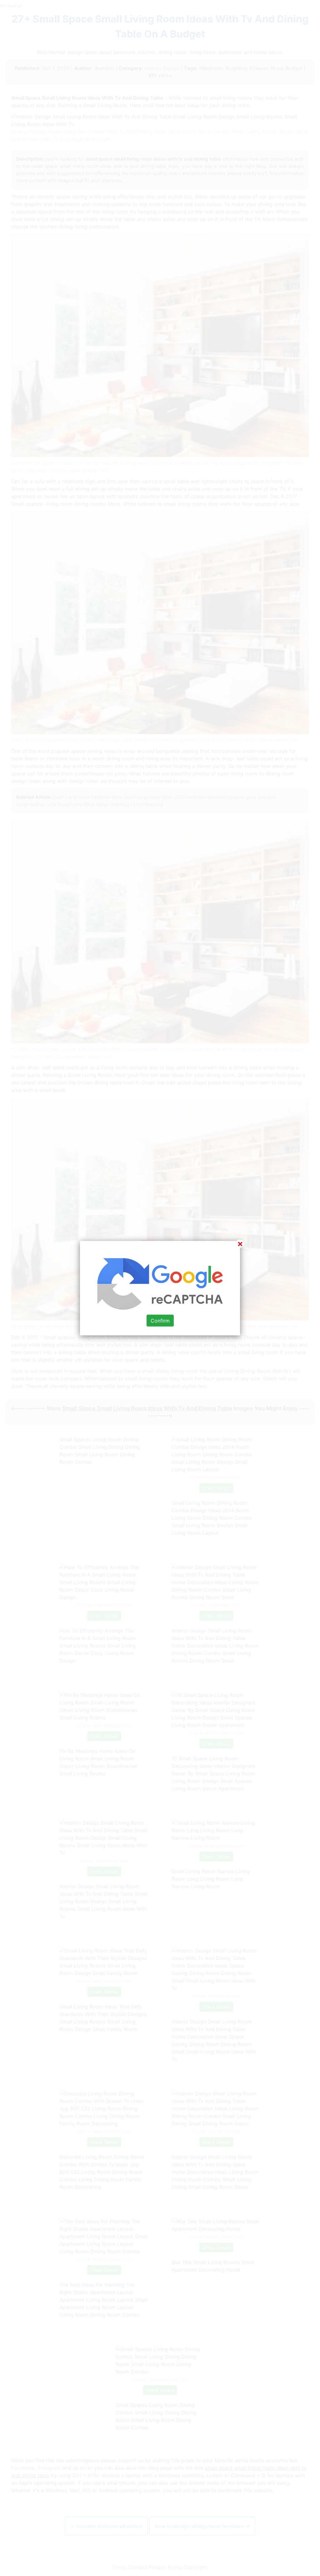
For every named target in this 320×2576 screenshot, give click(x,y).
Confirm (160, 1321)
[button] (160, 1288)
